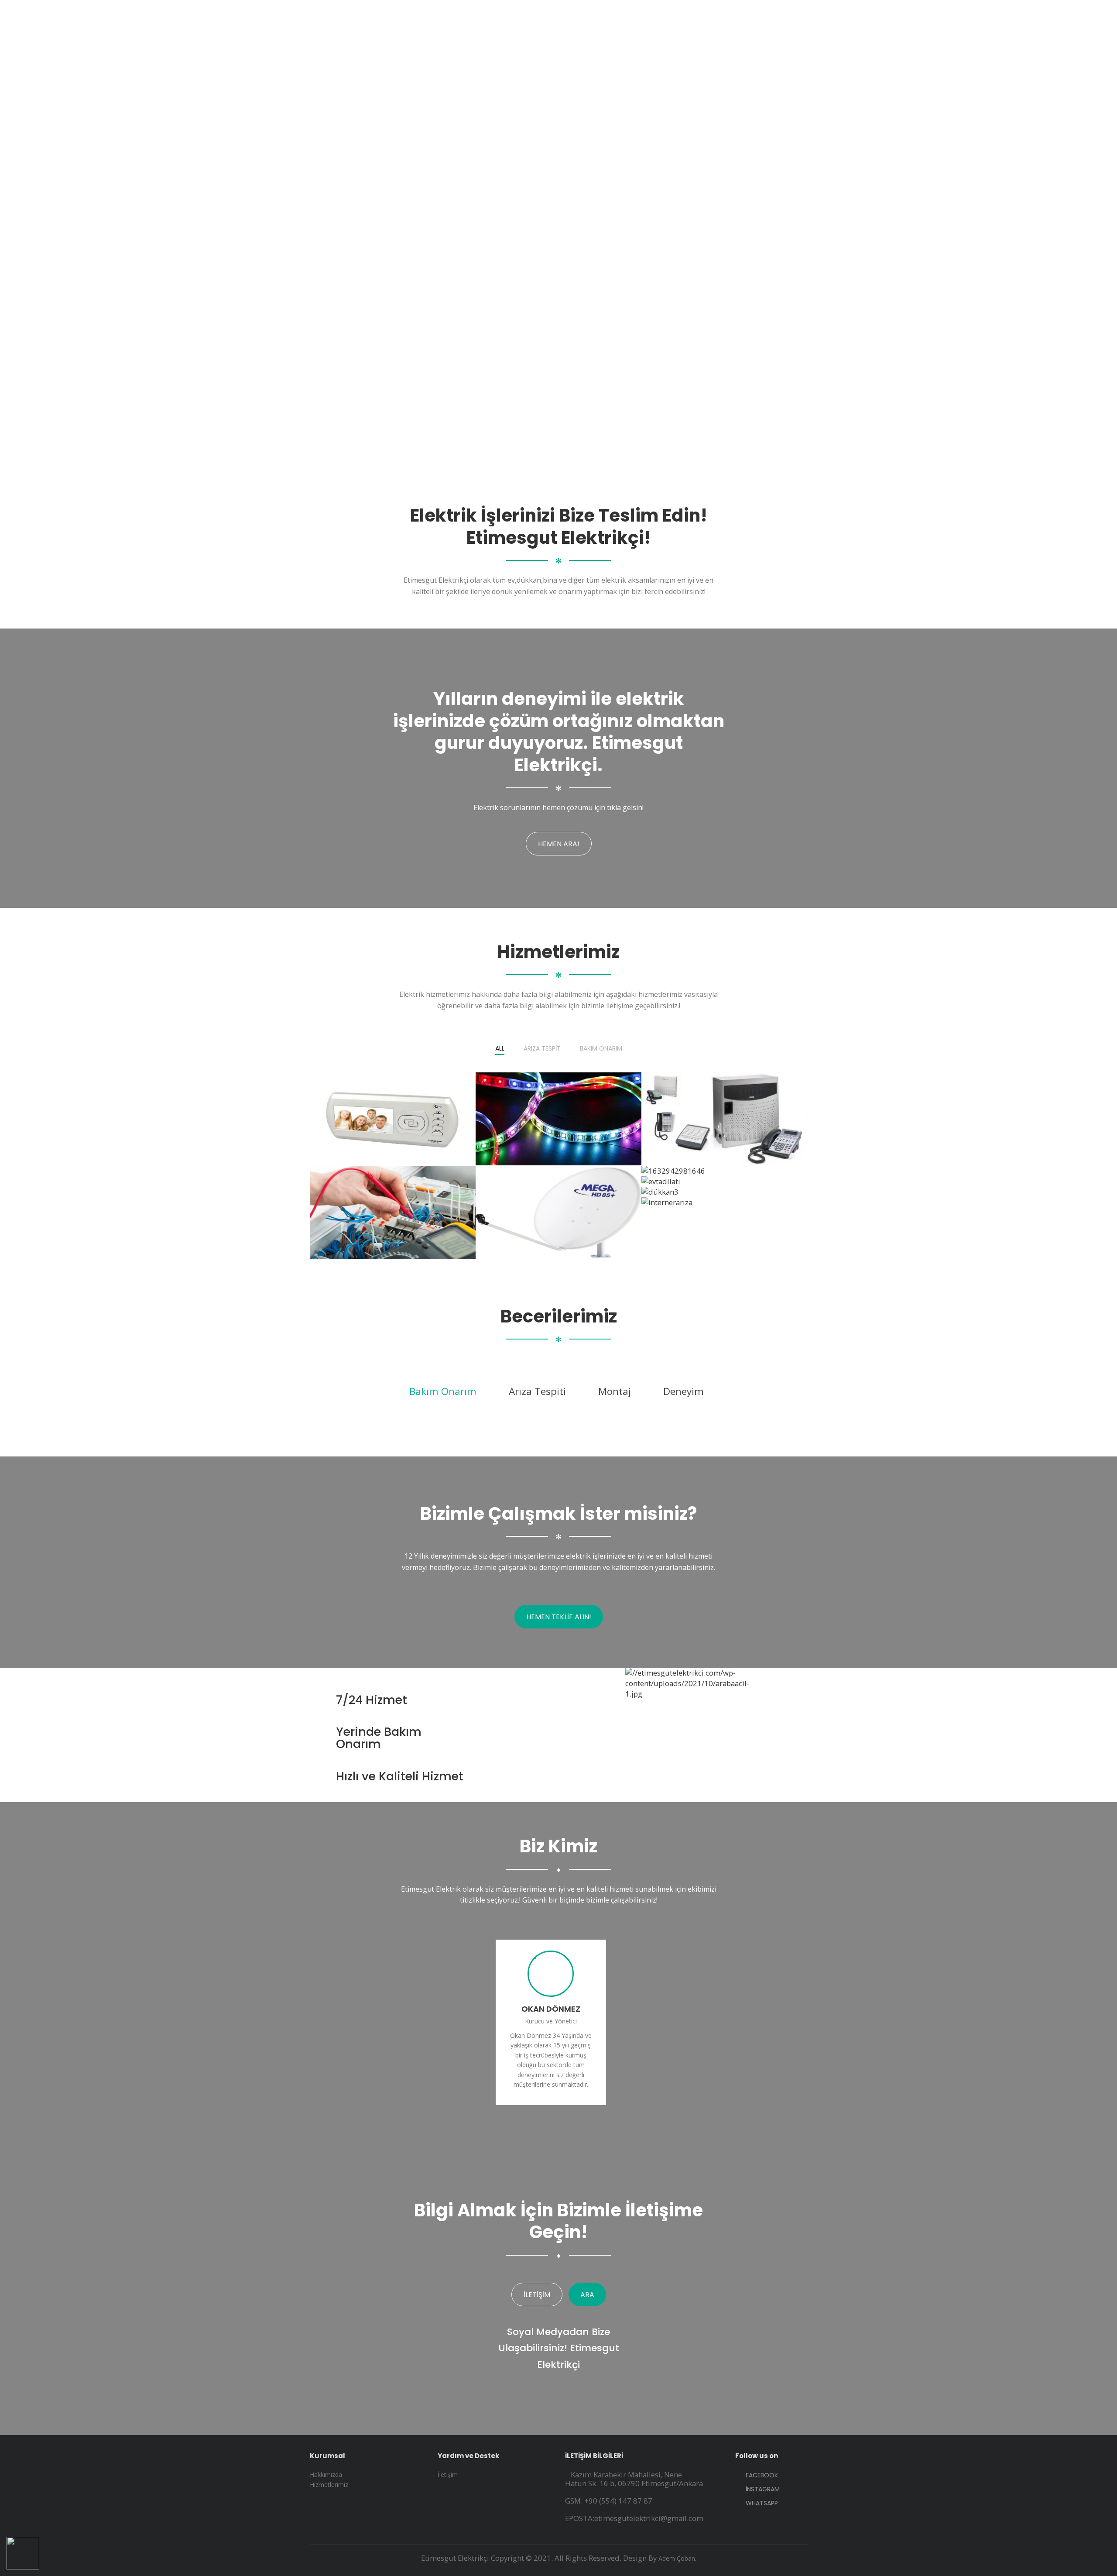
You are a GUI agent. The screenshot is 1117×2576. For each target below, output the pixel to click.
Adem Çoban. (677, 2558)
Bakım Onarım (601, 1049)
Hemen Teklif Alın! (559, 1617)
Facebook (761, 2475)
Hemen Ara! (559, 844)
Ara (587, 2295)
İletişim (537, 2295)
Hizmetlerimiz (329, 2485)
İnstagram (762, 2489)
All (500, 1049)
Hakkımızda (326, 2475)
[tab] (443, 1391)
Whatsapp (761, 2503)
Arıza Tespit (542, 1049)
